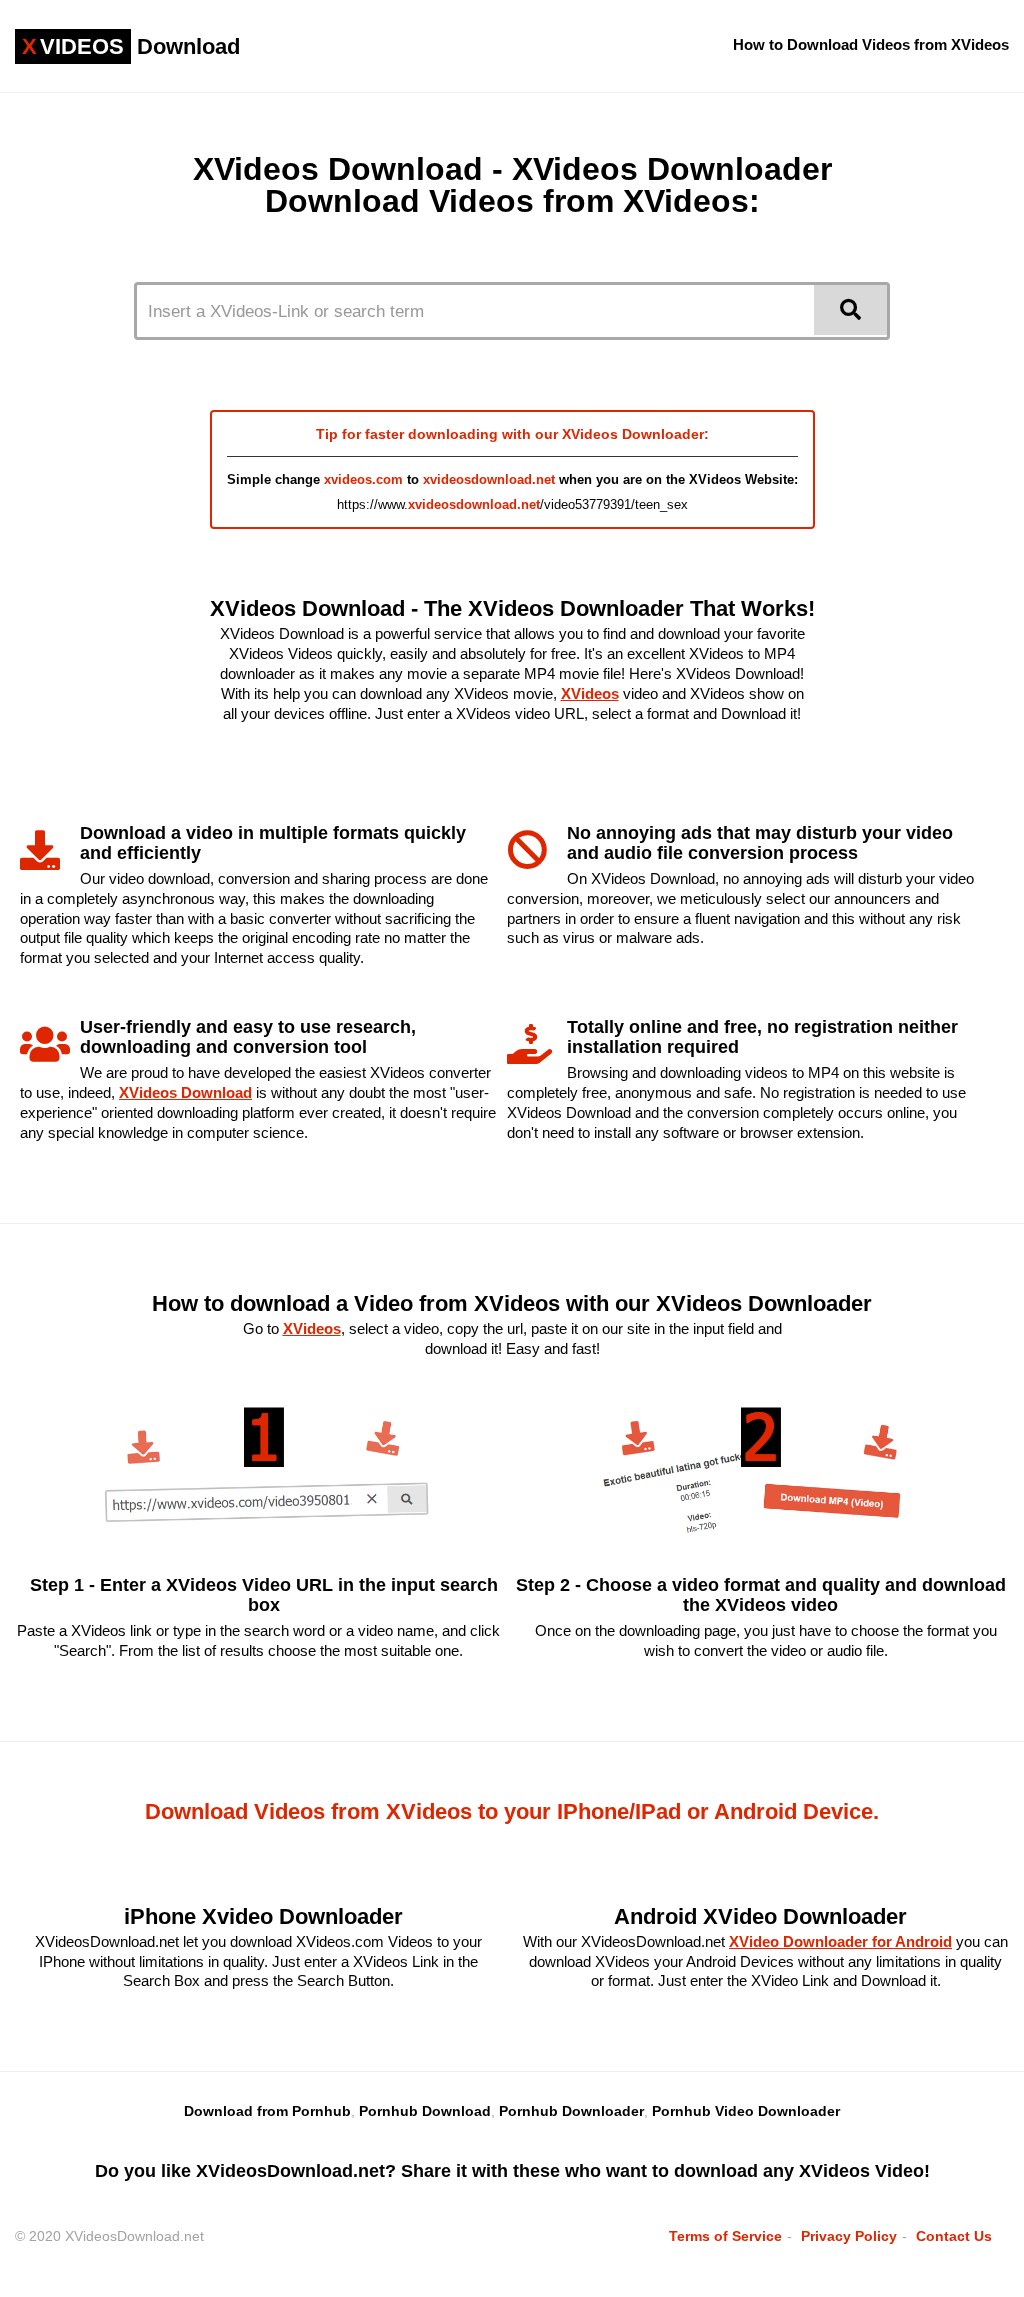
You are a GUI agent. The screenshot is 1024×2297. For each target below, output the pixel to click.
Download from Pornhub (267, 2111)
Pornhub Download (425, 2111)
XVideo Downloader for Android (840, 1941)
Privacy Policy (849, 2236)
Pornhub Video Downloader (746, 2111)
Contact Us (954, 2236)
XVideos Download (185, 1092)
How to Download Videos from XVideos (871, 44)
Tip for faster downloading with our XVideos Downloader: (512, 434)
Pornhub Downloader (571, 2111)
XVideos (590, 693)
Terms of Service (725, 2236)
